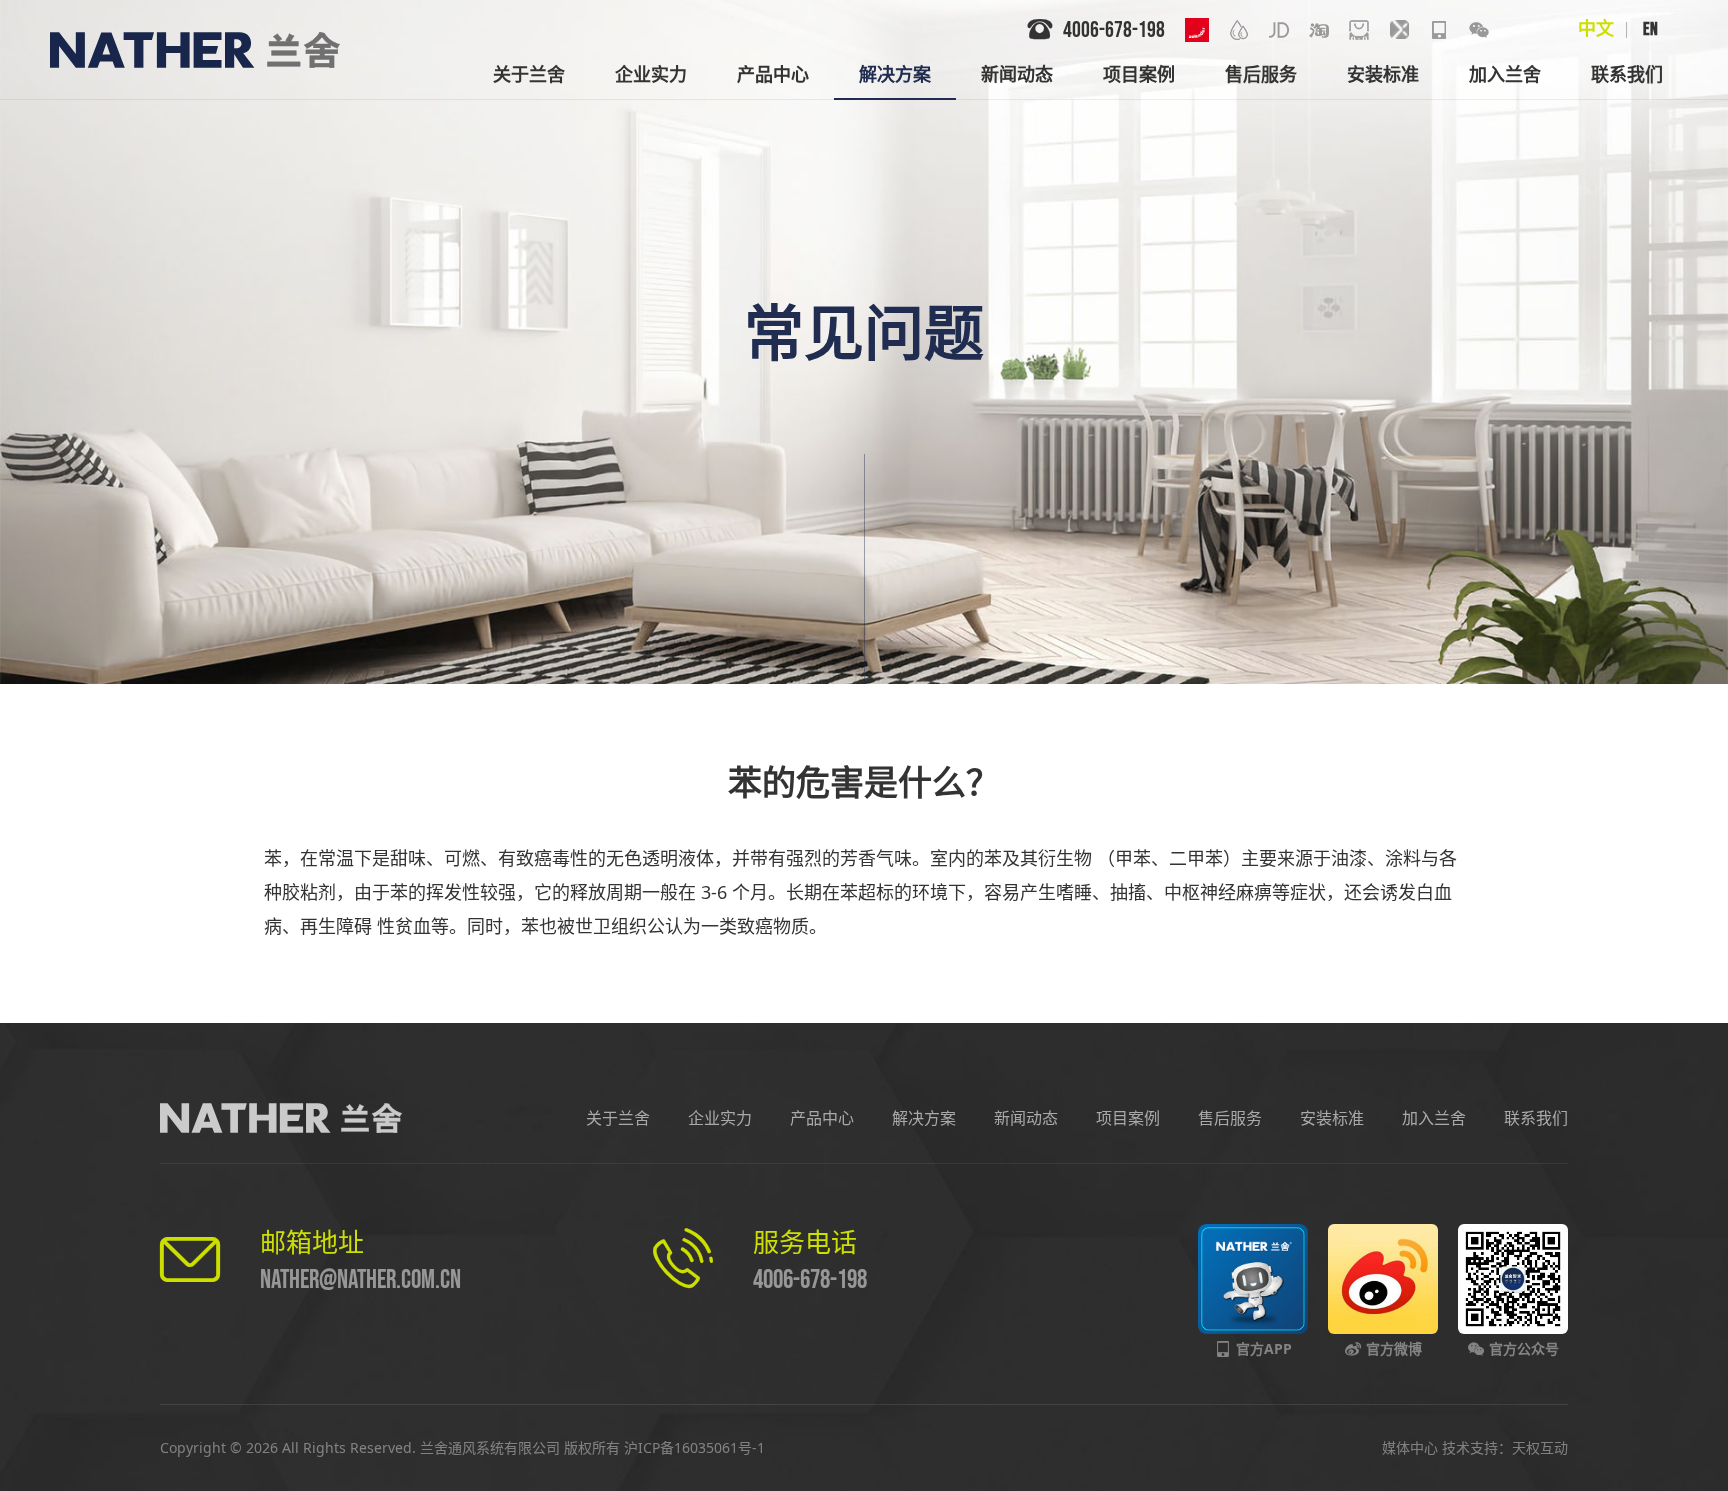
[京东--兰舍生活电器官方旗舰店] (1279, 30)
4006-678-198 (810, 1280)
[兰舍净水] (1239, 30)
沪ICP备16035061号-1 (694, 1447)
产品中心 (822, 1118)
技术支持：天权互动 (1505, 1447)
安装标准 (1332, 1118)
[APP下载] (1439, 30)
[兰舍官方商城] (1399, 30)
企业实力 (720, 1118)
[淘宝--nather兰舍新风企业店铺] (1319, 30)
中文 (1596, 29)
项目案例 (1128, 1118)
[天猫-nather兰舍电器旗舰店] (1359, 30)
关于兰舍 (618, 1118)
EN (1650, 29)
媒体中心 (1410, 1447)
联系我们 (1536, 1118)
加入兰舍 (1434, 1118)
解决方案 (924, 1118)
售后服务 (1230, 1118)
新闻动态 (1026, 1118)
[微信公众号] (1479, 30)
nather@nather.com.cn (360, 1280)
